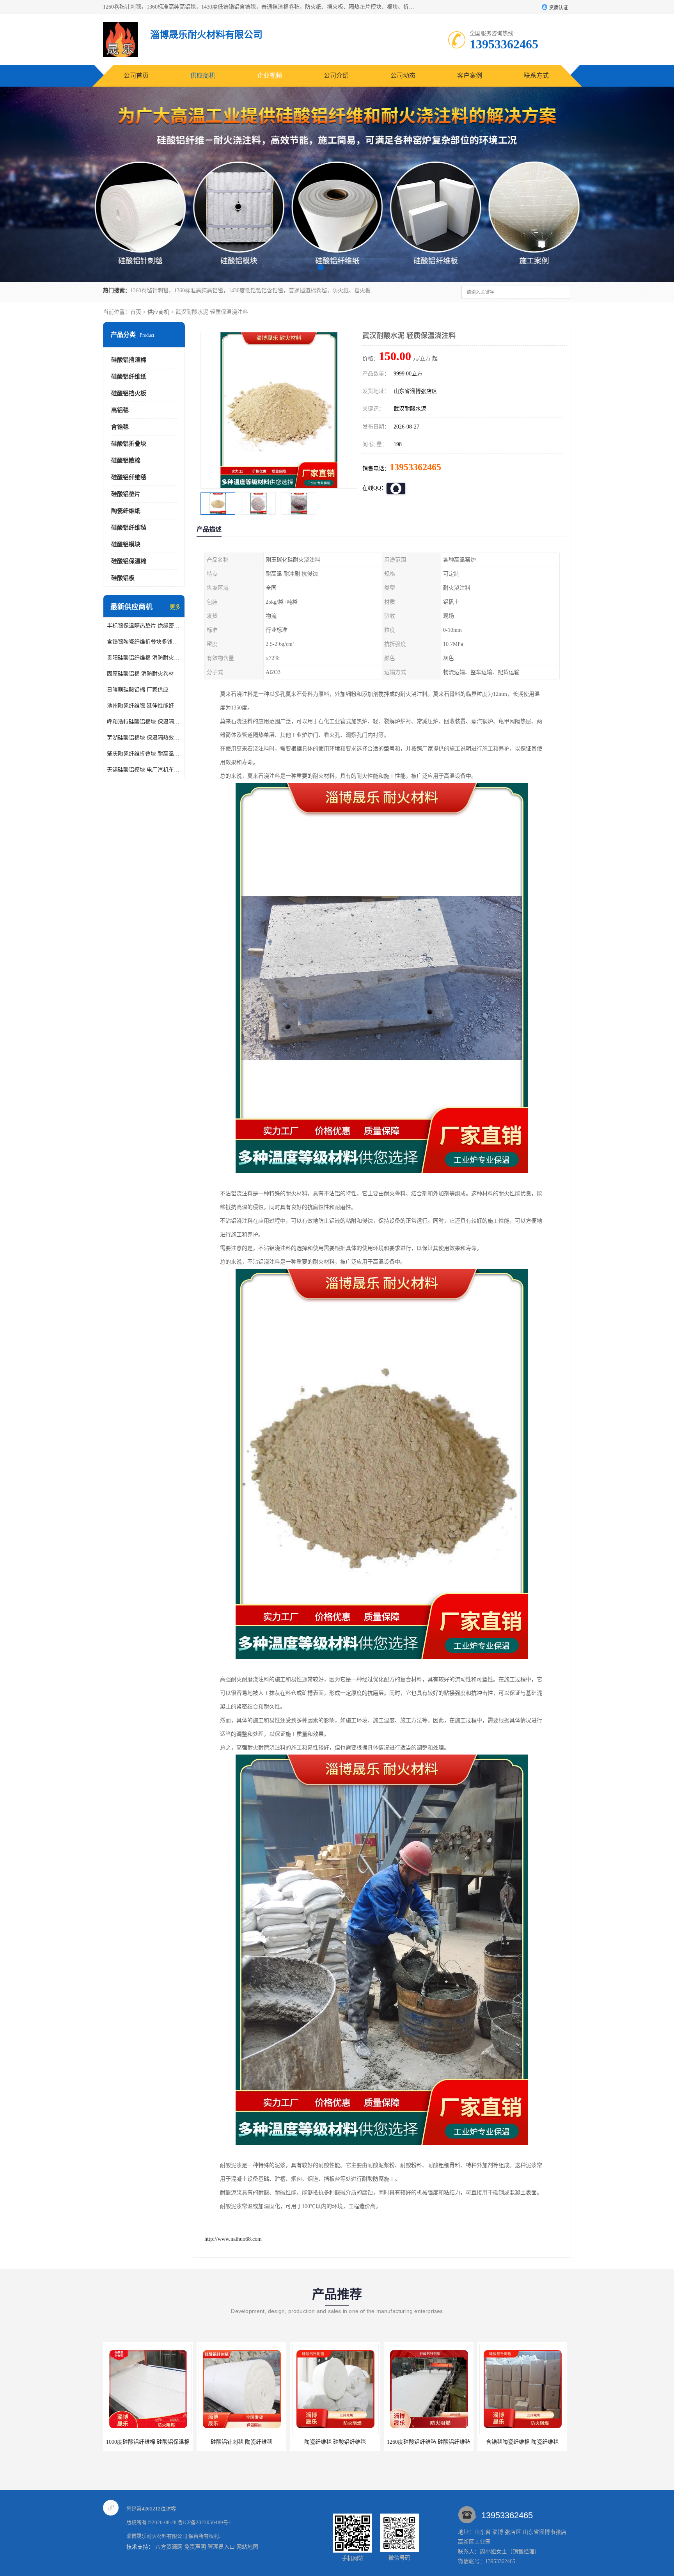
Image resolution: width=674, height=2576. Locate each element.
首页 (136, 312)
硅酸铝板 (123, 578)
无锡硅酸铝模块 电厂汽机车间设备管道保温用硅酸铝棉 (144, 770)
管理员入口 (221, 2547)
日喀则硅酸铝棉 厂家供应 (138, 690)
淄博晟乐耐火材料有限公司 (157, 2536)
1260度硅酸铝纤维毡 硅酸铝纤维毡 (335, 2442)
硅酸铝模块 (126, 544)
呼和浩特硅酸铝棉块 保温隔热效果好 (144, 722)
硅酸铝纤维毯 (129, 477)
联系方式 (536, 76)
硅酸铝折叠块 (129, 444)
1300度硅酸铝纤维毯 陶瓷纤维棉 (522, 2442)
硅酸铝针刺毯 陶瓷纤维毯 (148, 2442)
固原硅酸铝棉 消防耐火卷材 (140, 674)
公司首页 (136, 76)
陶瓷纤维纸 (126, 511)
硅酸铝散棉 (126, 460)
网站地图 (247, 2547)
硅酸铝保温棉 (129, 561)
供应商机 (203, 76)
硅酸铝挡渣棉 (129, 360)
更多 (175, 607)
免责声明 (195, 2547)
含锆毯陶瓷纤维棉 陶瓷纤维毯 (429, 2442)
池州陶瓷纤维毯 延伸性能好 (140, 706)
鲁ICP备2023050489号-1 (205, 2522)
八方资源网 (169, 2547)
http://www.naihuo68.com (233, 2239)
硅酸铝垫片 (126, 494)
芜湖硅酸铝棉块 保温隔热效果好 (144, 738)
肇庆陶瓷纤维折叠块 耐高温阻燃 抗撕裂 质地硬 (144, 754)
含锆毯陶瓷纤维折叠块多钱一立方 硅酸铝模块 (144, 642)
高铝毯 (120, 410)
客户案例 (470, 76)
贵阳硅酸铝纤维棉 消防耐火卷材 (144, 658)
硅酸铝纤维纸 (129, 377)
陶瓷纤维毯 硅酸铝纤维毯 (241, 2442)
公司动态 (403, 76)
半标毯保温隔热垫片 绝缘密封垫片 (144, 626)
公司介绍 (336, 76)
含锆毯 (120, 427)
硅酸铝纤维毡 (129, 528)
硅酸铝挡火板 (129, 393)
